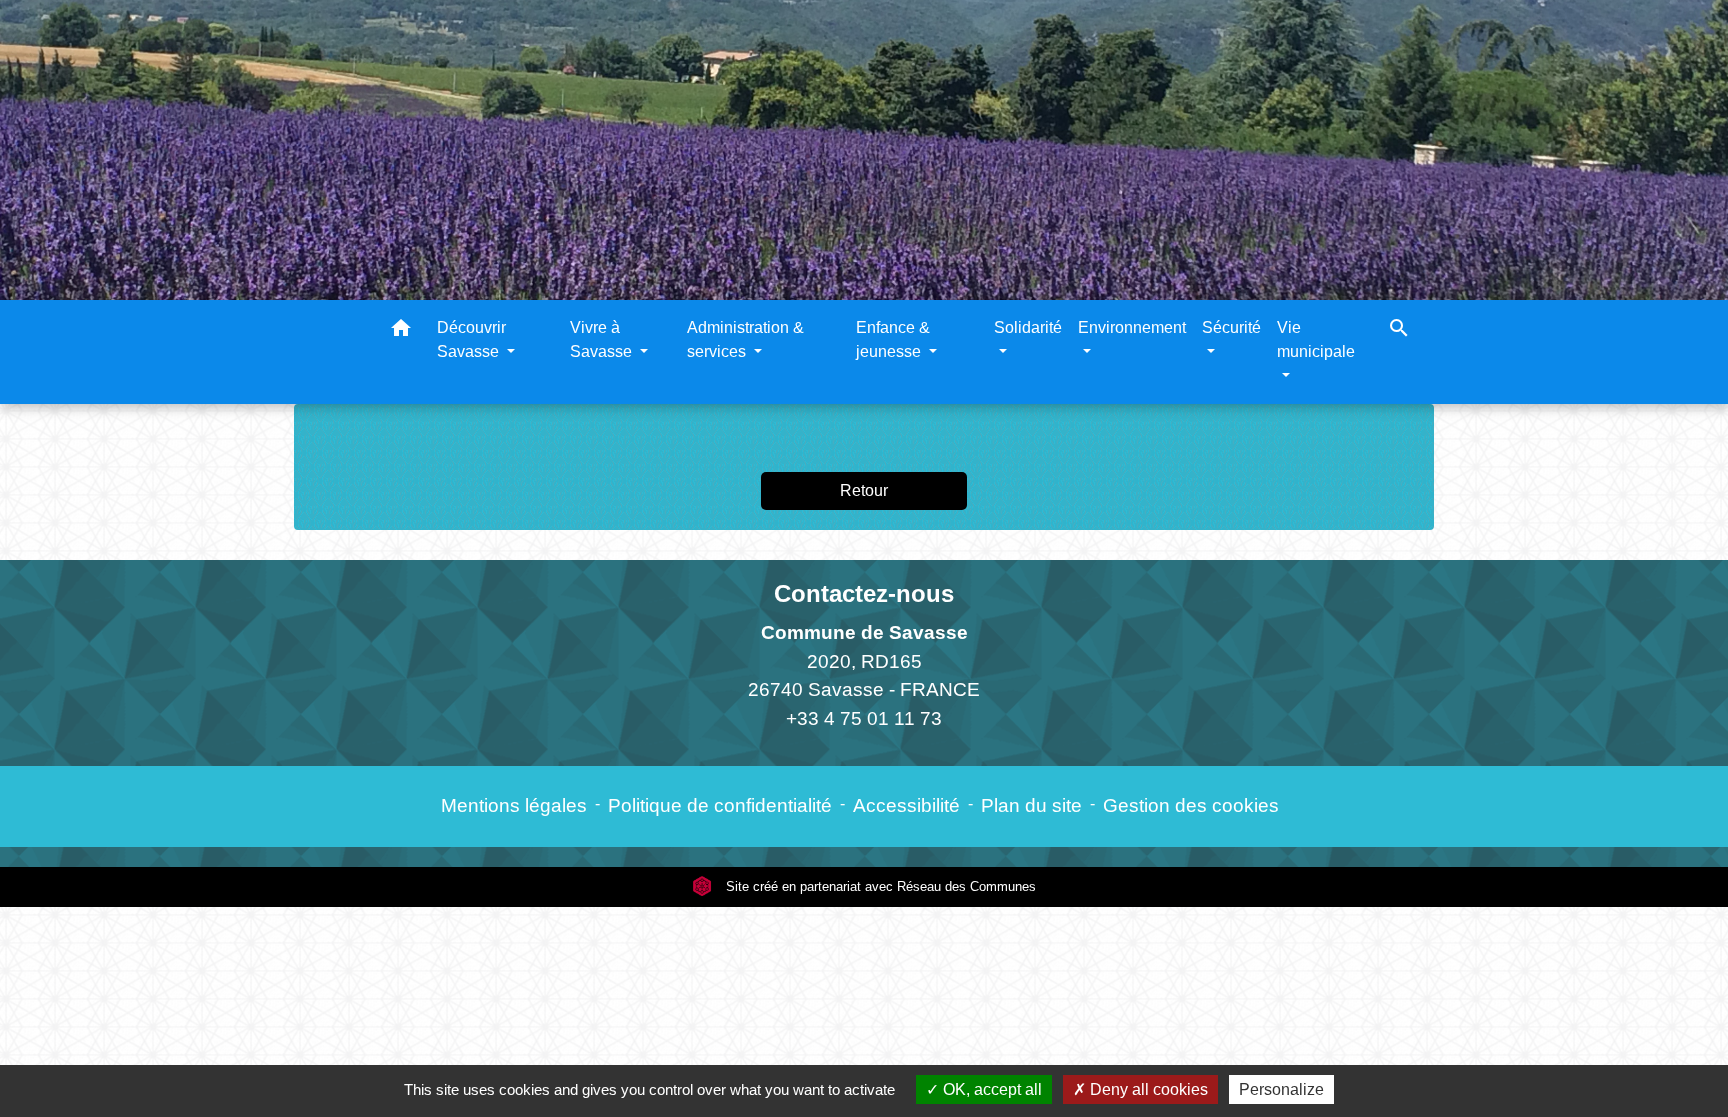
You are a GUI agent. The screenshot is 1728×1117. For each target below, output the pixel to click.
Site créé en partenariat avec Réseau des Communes (879, 886)
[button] (401, 331)
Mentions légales (514, 805)
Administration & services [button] (745, 339)
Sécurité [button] (1231, 327)
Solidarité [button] (1028, 327)
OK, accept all (990, 1089)
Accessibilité (906, 805)
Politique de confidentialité (720, 805)
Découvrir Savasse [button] (471, 339)
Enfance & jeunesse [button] (893, 339)
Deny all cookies (1147, 1089)
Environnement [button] (1132, 327)
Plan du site (1031, 805)
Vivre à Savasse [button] (603, 339)
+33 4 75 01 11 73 (864, 718)
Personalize (1281, 1089)
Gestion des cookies (1191, 805)
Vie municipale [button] (1316, 339)
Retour (864, 490)
